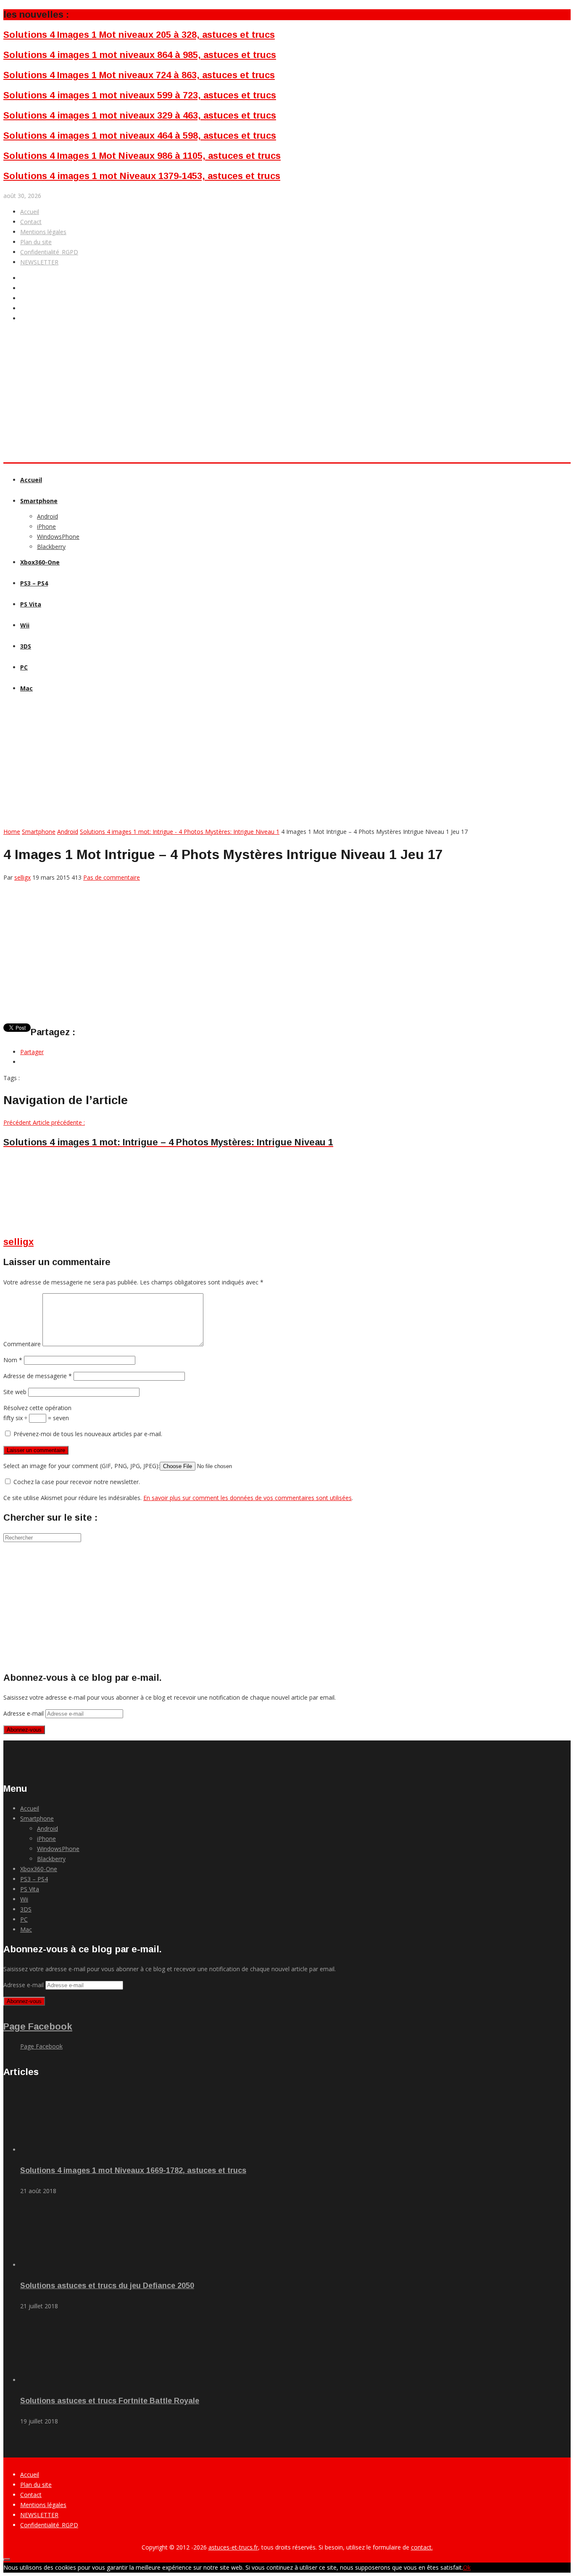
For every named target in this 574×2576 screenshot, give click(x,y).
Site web (15, 1392)
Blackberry (51, 547)
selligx (22, 877)
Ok (467, 2567)
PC (24, 667)
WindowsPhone (58, 537)
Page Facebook (38, 2026)
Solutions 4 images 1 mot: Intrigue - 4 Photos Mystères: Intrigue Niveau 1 (180, 832)
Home (12, 832)
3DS (26, 646)
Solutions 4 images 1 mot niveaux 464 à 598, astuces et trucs (140, 136)
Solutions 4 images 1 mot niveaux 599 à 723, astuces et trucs (140, 95)
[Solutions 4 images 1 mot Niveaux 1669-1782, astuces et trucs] (67, 2150)
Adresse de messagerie (38, 1376)
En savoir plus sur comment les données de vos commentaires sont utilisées (248, 1498)
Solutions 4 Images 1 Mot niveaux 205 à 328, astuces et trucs (139, 35)
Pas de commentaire (112, 877)
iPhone (46, 526)
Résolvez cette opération (37, 1408)
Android (47, 516)
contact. (422, 2547)
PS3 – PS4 (34, 583)
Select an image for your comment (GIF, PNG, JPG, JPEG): (82, 1466)
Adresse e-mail (24, 1713)
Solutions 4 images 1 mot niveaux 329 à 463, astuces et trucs (140, 115)
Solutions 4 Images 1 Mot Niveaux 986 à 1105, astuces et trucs (142, 156)
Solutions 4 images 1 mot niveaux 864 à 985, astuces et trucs (140, 55)
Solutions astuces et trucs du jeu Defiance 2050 (107, 2286)
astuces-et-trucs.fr (233, 2547)
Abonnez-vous (24, 1730)
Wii (25, 625)
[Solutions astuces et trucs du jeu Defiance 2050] (67, 2265)
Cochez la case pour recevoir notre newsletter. (76, 1482)
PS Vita (31, 604)
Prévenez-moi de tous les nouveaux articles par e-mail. (88, 1434)
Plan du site (36, 242)
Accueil (30, 212)
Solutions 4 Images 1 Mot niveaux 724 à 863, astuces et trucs (139, 75)
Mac (26, 688)
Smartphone (39, 501)
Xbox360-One (40, 562)
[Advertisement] (156, 430)
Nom (13, 1360)
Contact (31, 222)
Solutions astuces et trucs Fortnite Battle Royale (110, 2401)
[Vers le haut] (7, 2560)
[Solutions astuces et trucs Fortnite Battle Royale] (67, 2380)
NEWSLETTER (39, 262)
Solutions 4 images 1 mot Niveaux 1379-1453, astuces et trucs (142, 176)
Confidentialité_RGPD (49, 252)
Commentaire (22, 1344)
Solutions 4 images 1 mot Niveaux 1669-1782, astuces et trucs (133, 2170)
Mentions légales (43, 232)
